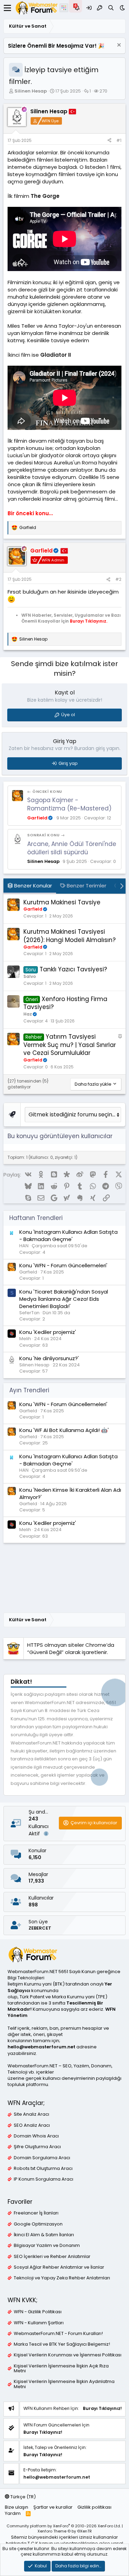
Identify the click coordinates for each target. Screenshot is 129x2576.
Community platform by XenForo (64, 2526)
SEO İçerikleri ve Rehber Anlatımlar (52, 2257)
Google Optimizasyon (38, 2224)
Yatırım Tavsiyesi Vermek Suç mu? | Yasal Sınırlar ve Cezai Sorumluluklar (70, 1045)
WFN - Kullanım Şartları (39, 2323)
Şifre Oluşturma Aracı (37, 2147)
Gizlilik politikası (94, 2507)
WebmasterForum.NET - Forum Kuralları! (58, 2334)
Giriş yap (68, 763)
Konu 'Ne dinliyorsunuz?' (49, 1358)
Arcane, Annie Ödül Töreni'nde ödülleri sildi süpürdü (72, 848)
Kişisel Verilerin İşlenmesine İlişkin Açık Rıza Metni (61, 2368)
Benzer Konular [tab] (32, 886)
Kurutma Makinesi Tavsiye (62, 902)
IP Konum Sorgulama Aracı (44, 2179)
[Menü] (7, 8)
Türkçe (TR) (23, 2497)
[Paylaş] (109, 141)
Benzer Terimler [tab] (86, 886)
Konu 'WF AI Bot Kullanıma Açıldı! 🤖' (64, 1430)
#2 (118, 579)
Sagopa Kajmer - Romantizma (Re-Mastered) (69, 804)
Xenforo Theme (65, 2531)
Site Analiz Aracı (31, 2114)
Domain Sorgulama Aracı (42, 2158)
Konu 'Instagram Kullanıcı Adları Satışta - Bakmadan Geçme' (68, 1236)
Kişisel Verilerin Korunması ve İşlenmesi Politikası (68, 2355)
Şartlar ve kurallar (53, 2507)
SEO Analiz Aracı (32, 2125)
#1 (119, 140)
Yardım (13, 2513)
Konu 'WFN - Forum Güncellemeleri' (63, 1265)
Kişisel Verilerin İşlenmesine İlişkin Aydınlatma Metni (64, 2384)
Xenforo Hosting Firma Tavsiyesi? (65, 1003)
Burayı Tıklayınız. (89, 621)
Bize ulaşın (17, 2507)
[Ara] (111, 8)
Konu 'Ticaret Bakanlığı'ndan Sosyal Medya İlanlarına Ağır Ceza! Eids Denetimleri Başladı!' (64, 1299)
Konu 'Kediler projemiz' (48, 1332)
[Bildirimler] (77, 8)
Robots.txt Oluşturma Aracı (43, 2169)
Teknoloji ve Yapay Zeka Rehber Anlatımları (62, 2278)
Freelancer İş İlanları (36, 2213)
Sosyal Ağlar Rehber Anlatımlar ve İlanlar (59, 2267)
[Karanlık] (122, 8)
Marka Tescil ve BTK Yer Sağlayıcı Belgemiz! (62, 2344)
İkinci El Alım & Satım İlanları (44, 2235)
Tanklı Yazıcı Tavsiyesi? (73, 969)
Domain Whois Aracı (36, 2136)
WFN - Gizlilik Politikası (38, 2312)
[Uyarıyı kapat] (118, 46)
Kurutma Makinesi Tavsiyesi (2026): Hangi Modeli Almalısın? (69, 936)
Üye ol (68, 715)
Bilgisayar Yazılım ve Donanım (47, 2246)
